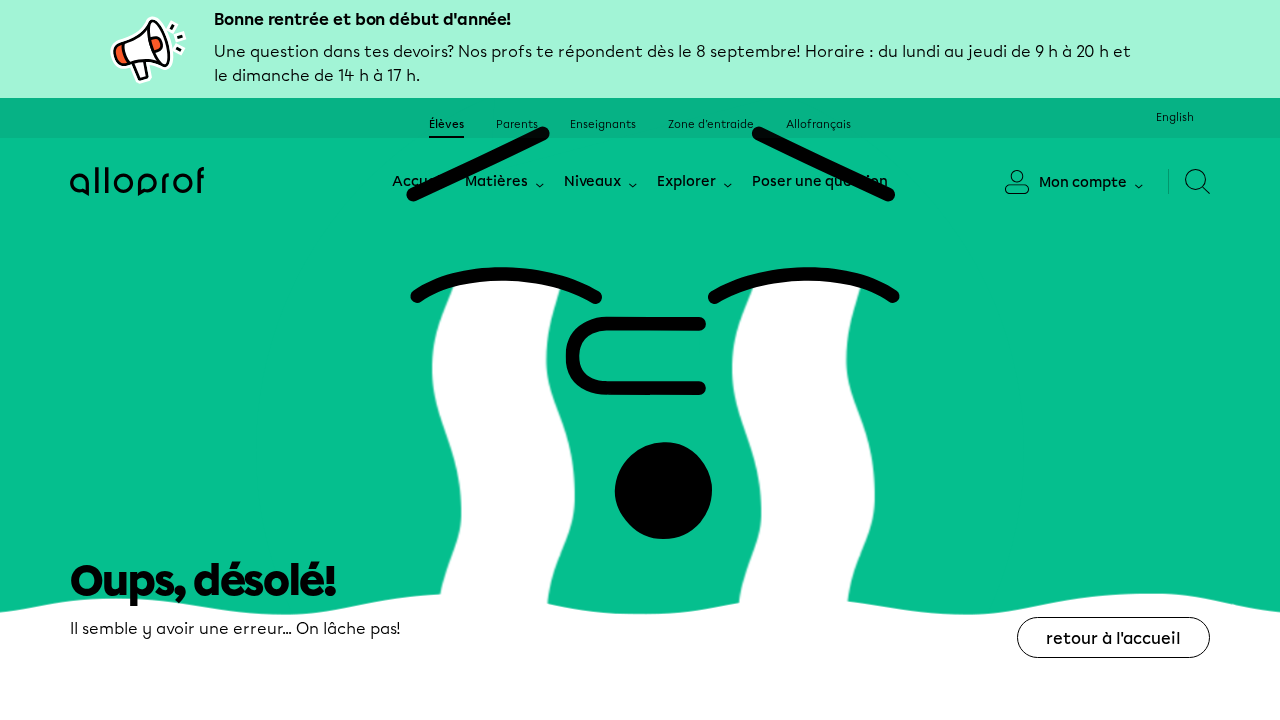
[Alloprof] (137, 181)
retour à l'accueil (1113, 638)
